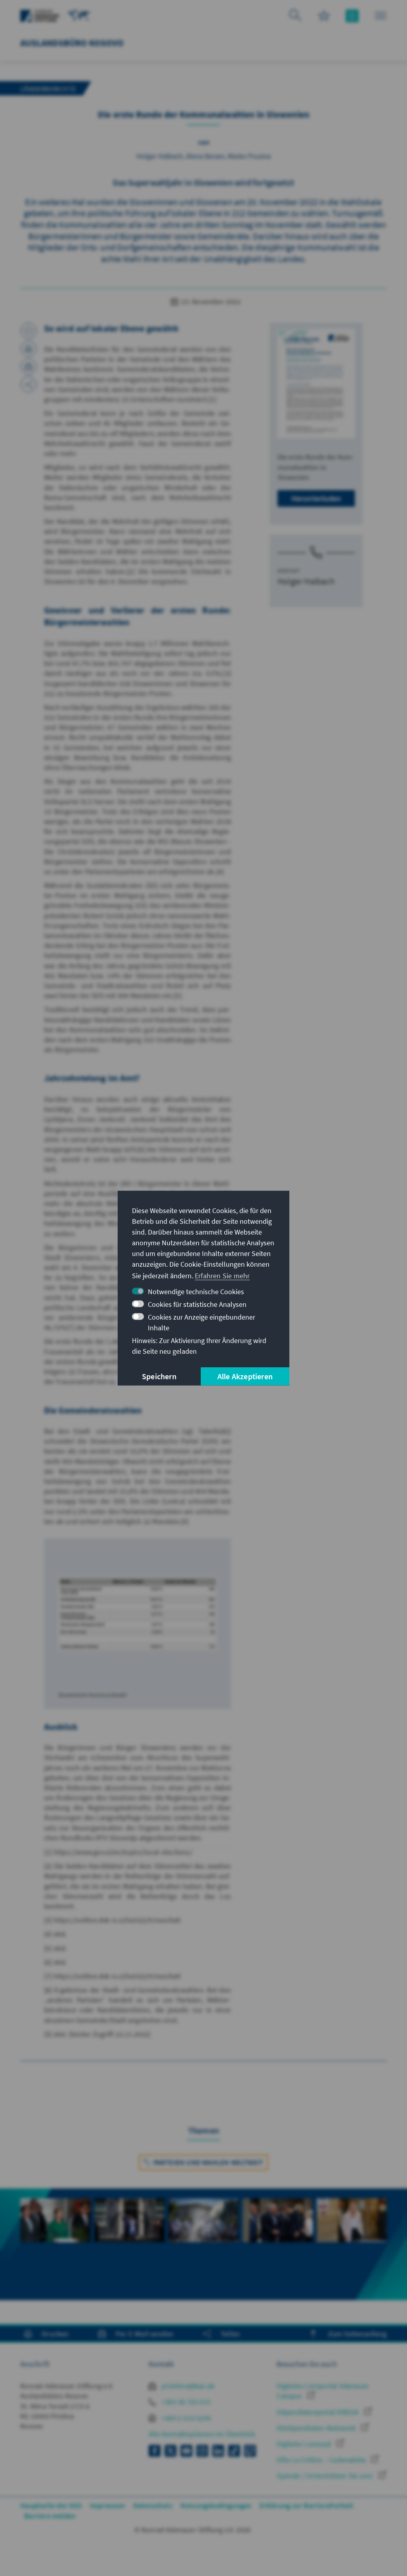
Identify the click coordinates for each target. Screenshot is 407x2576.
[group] (55, 2234)
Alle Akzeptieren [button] (245, 1376)
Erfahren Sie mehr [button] (222, 1276)
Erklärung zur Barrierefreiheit (307, 2505)
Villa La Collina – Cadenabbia (322, 2460)
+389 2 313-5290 (185, 2418)
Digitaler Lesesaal (305, 2444)
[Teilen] (29, 384)
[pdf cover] (316, 384)
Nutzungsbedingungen (216, 2505)
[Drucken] (29, 349)
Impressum (108, 2505)
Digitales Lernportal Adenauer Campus (323, 2391)
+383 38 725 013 (185, 2402)
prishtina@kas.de (187, 2386)
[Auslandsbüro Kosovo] (79, 15)
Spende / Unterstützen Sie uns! (326, 2476)
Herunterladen (316, 498)
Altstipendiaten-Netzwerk (317, 2428)
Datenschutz (153, 2505)
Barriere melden (50, 2516)
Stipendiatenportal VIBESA (318, 2412)
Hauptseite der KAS (51, 2505)
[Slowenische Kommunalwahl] (138, 1613)
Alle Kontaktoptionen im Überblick (202, 2434)
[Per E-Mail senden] (29, 366)
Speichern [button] (159, 1376)
